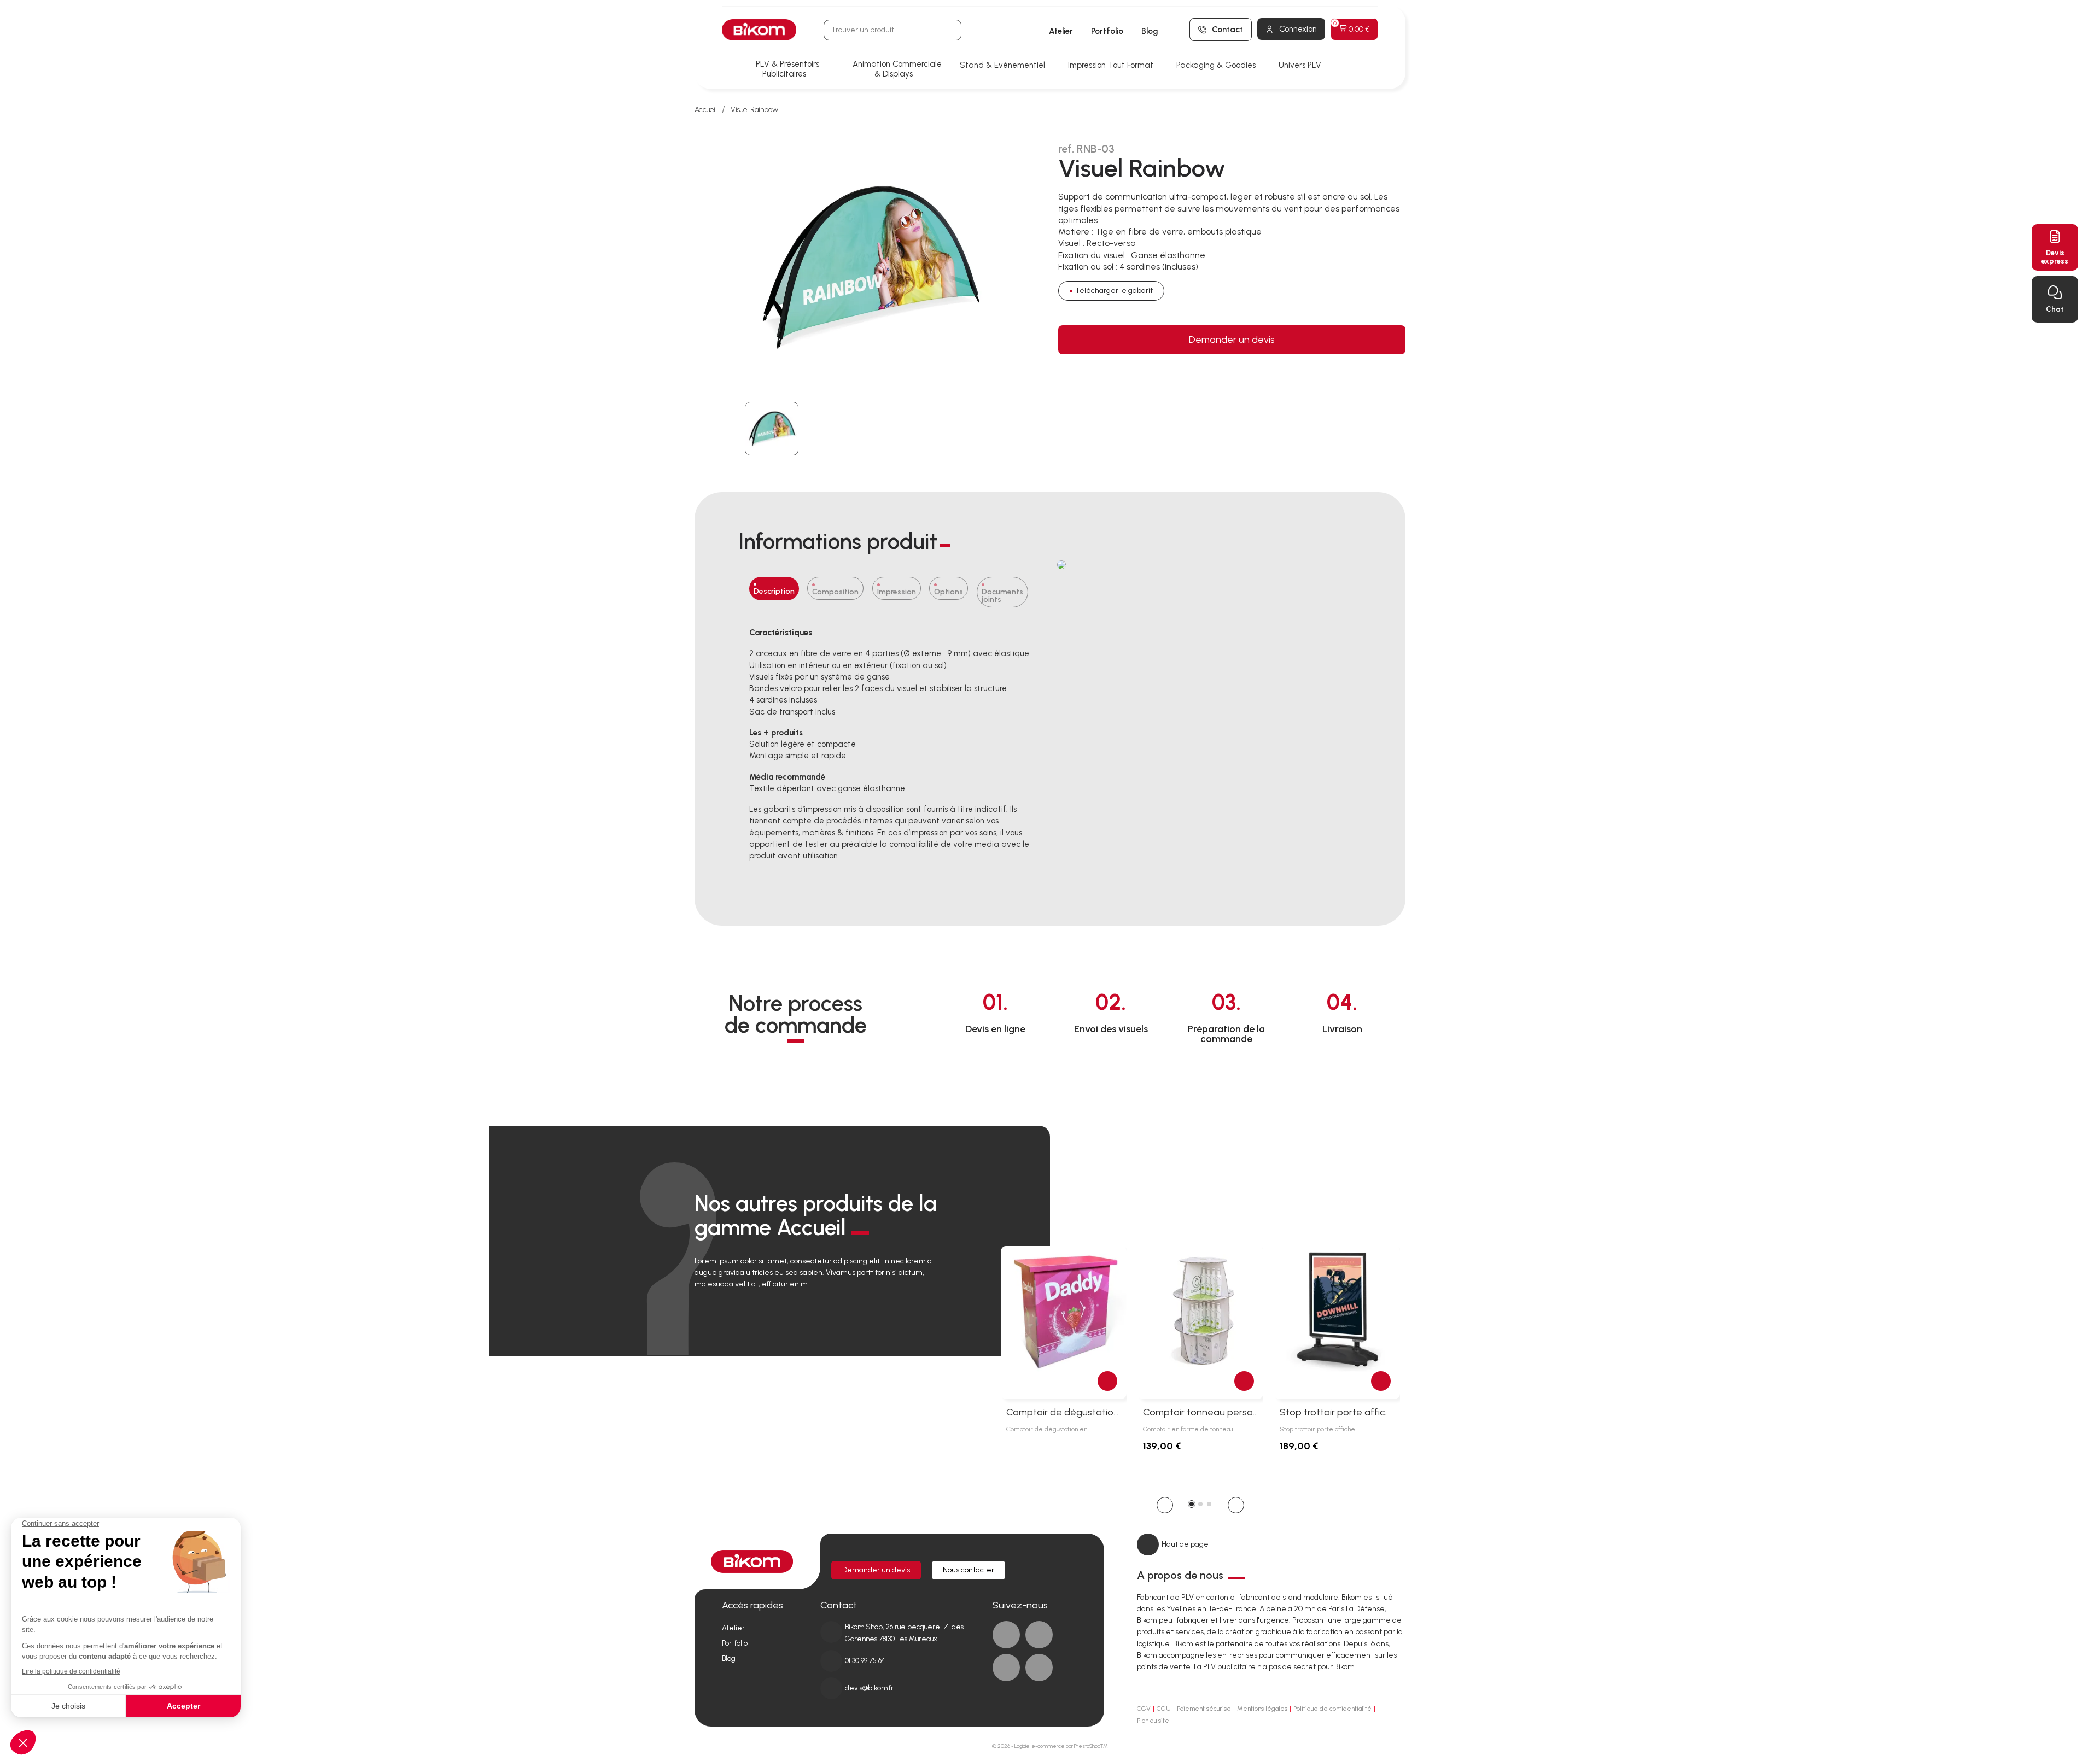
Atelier (1061, 31)
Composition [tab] (835, 592)
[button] (1165, 1505)
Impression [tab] (897, 592)
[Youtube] (1006, 1668)
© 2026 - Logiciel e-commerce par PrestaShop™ (1050, 1746)
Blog (1150, 31)
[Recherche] (950, 30)
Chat (2055, 309)
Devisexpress (2055, 257)
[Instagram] (1039, 1668)
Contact (1227, 30)
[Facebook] (1006, 1635)
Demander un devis (1232, 340)
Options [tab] (949, 592)
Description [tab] (774, 591)
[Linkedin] (1039, 1635)
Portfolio (1107, 31)
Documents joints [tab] (1002, 596)
